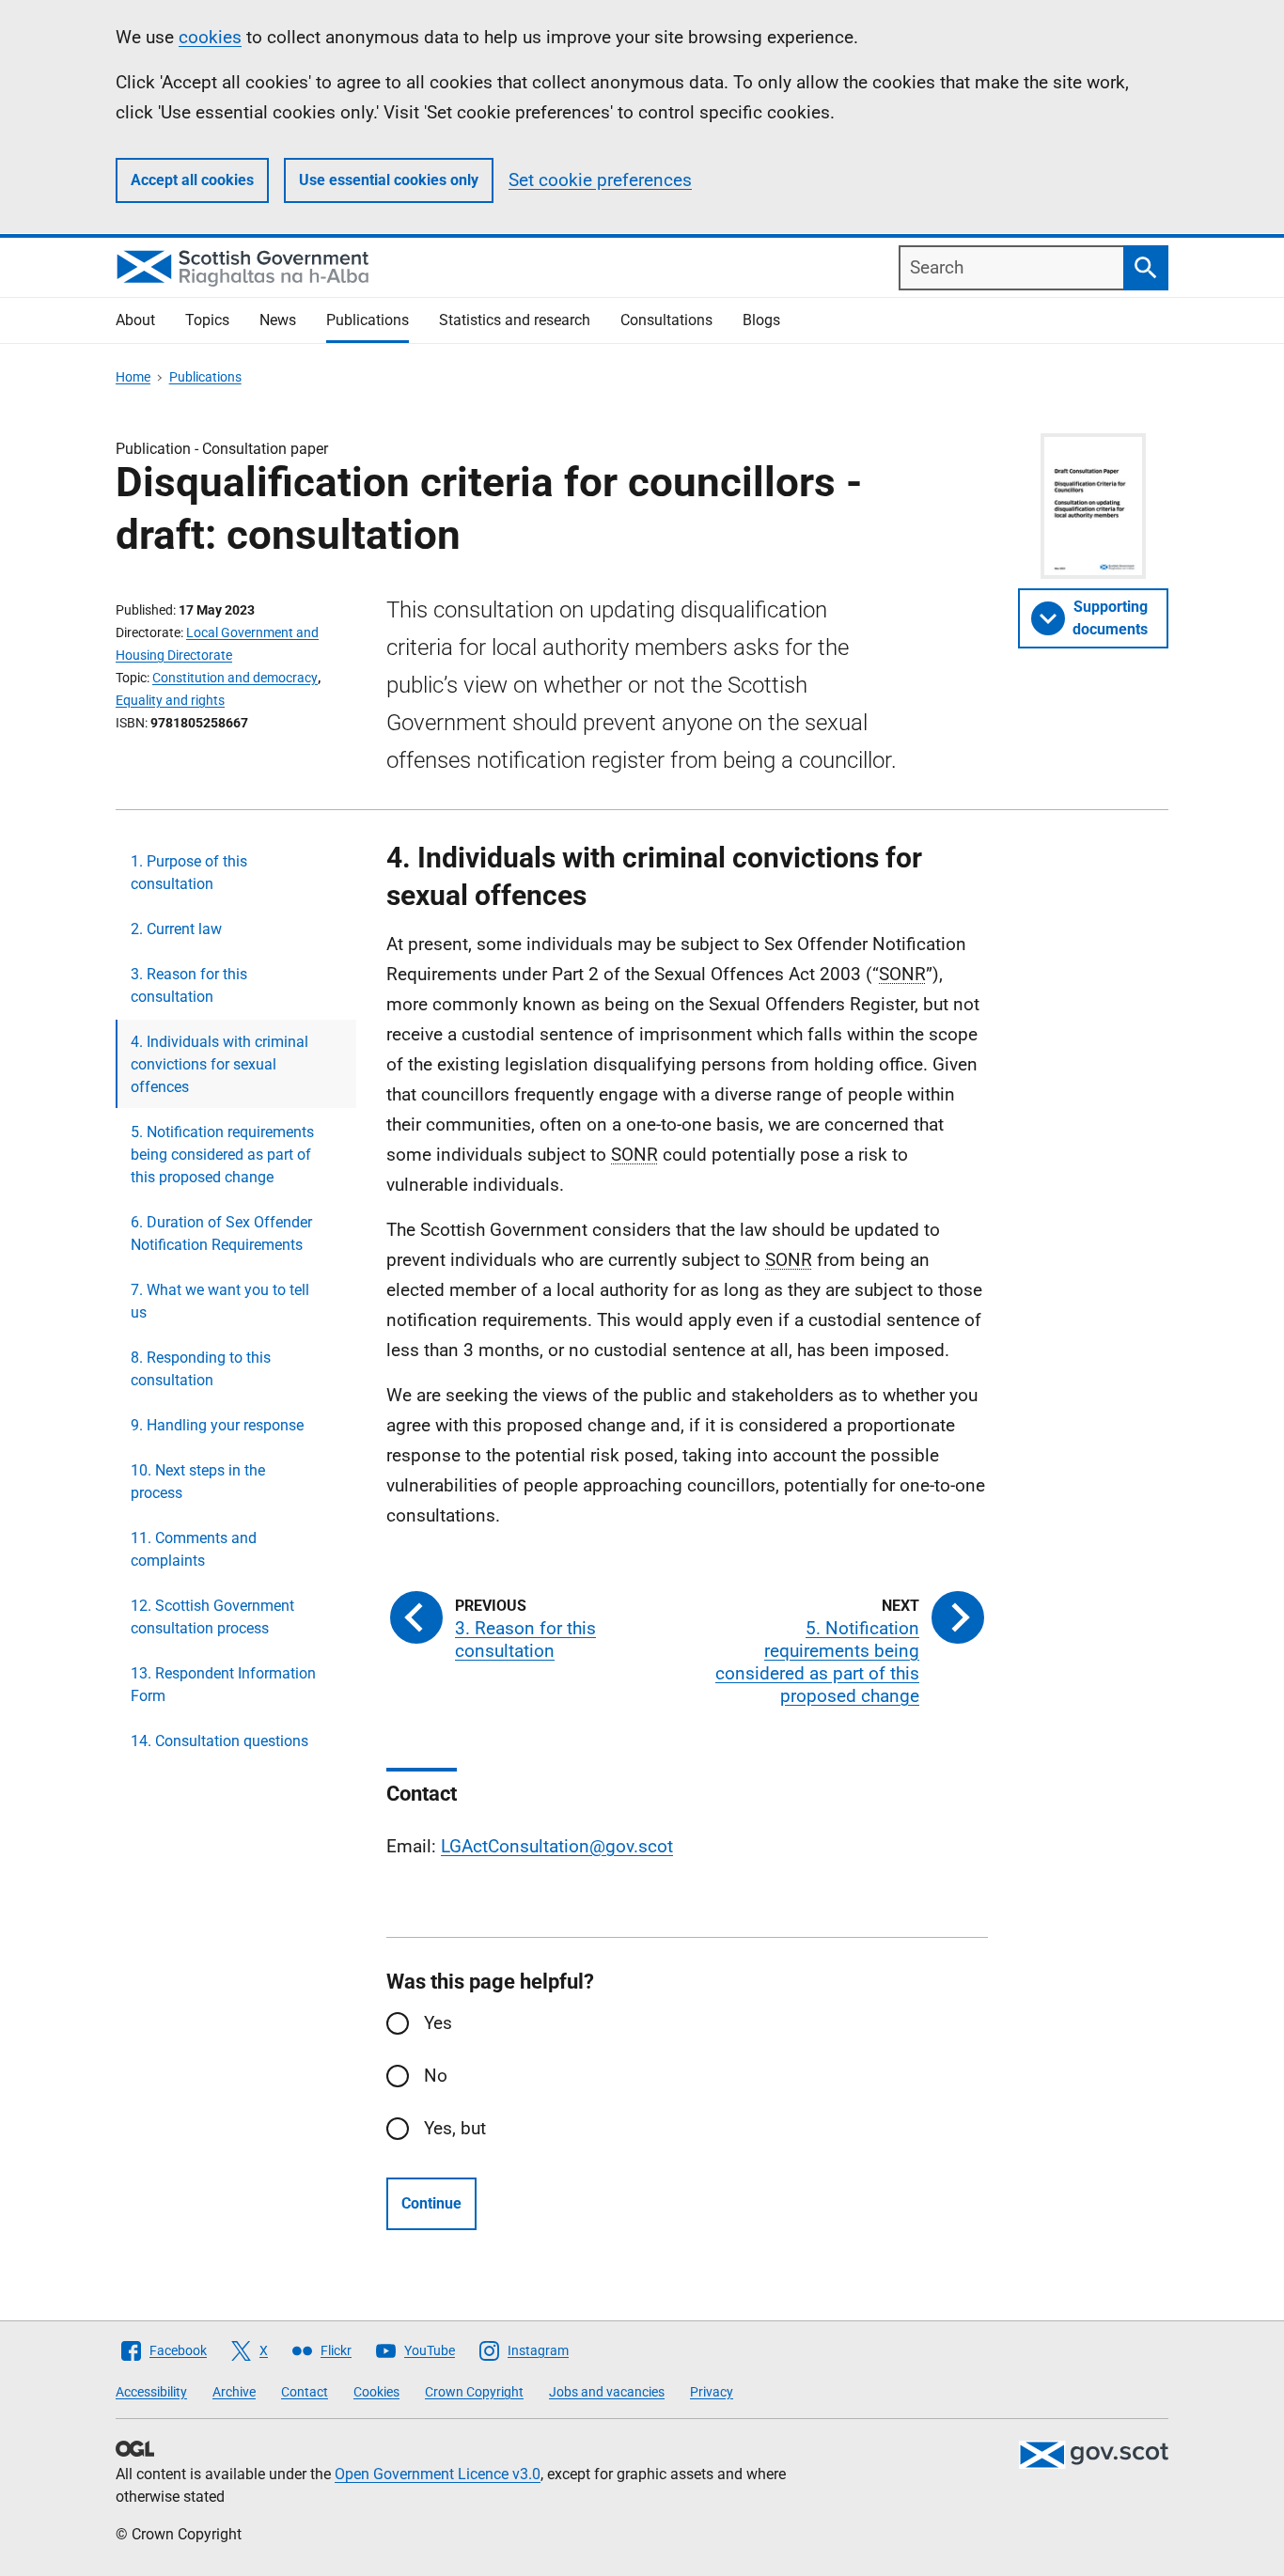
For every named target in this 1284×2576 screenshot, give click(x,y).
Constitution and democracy (235, 678)
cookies (210, 37)
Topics (207, 320)
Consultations (666, 320)
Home (133, 377)
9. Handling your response (217, 1425)
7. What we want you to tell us (220, 1301)
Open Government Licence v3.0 (438, 2474)
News (278, 320)
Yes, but (455, 2128)
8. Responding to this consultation (201, 1369)
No (436, 2076)
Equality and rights (170, 700)
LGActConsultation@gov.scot (557, 1846)
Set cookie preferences (600, 180)
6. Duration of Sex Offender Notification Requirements (221, 1233)
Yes (438, 2023)
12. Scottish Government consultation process (212, 1617)
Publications (368, 320)
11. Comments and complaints (194, 1549)
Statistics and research (515, 320)
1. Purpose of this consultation (189, 873)
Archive (234, 2392)
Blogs (761, 320)
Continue (431, 2203)
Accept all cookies (192, 180)
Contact (305, 2392)
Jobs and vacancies (607, 2392)
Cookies (376, 2392)
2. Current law (176, 929)
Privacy (712, 2392)
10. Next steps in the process (198, 1482)
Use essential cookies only (389, 180)
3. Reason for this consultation (189, 985)
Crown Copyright (474, 2392)
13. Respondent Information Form (223, 1685)
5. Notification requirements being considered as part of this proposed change (222, 1155)
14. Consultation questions (219, 1741)
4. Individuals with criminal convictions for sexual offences (219, 1064)
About (135, 320)
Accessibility (151, 2392)
